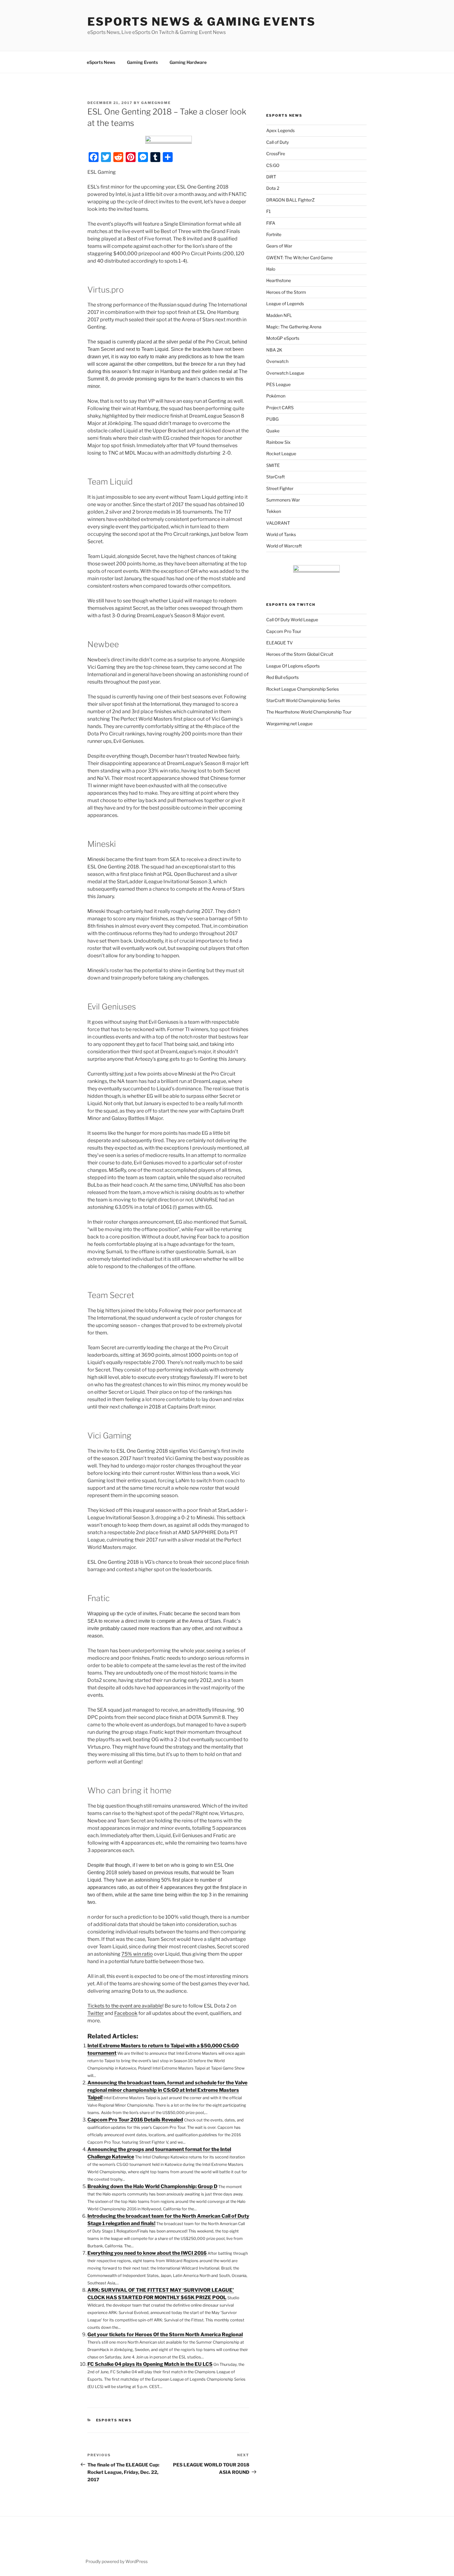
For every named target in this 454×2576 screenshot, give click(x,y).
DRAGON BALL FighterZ (290, 200)
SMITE (273, 465)
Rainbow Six (278, 442)
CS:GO (273, 165)
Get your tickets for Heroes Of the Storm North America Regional (165, 2335)
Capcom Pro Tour (284, 631)
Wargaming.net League (289, 724)
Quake (273, 431)
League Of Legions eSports (293, 666)
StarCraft (275, 477)
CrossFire (276, 154)
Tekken (274, 511)
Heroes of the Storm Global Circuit (300, 654)
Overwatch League (285, 373)
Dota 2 (273, 188)
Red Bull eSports (282, 677)
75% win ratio (137, 1954)
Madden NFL (279, 315)
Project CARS (280, 408)
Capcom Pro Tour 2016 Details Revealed (135, 2120)
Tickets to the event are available (125, 2006)
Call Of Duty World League (292, 620)
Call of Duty (277, 142)
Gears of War (279, 246)
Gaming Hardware (188, 62)
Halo (271, 269)
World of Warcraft (284, 546)
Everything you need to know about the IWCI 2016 (147, 2253)
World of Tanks (281, 534)
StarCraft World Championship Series (303, 700)
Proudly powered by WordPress (117, 2561)
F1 (269, 211)
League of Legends (285, 304)
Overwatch (277, 361)
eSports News (101, 62)
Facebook (126, 2013)
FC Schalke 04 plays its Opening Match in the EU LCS (150, 2364)
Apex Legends (280, 130)
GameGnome (156, 103)
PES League (278, 384)
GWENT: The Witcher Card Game (299, 258)
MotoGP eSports (283, 338)
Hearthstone (279, 280)
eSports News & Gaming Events (202, 22)
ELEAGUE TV (280, 643)
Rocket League (281, 454)
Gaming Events (142, 62)
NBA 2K (274, 350)
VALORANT (278, 523)
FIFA (271, 223)
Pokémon (276, 396)
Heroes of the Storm (286, 292)
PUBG (272, 419)
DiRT (271, 177)
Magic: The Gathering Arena (294, 327)
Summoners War (283, 500)
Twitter (96, 2013)
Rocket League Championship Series (303, 689)
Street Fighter (280, 488)
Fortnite (274, 234)
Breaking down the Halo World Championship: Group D (152, 2186)
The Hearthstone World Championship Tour (309, 712)
